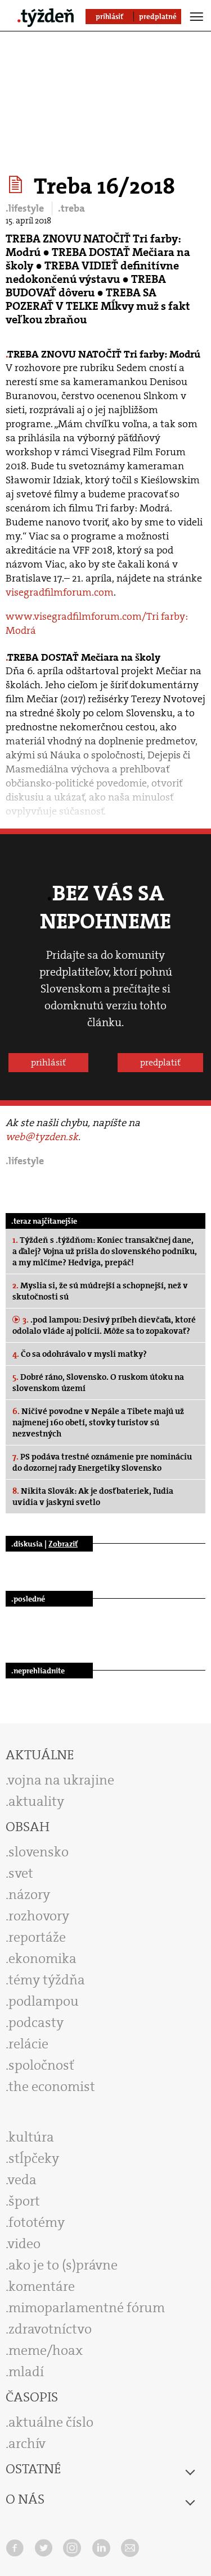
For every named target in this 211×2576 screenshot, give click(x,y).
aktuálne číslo (51, 2422)
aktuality (36, 1801)
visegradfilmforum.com (60, 592)
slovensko (39, 1852)
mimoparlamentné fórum (87, 2308)
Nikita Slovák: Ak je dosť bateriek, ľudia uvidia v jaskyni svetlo (93, 1497)
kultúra (31, 2137)
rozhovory (39, 1916)
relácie (28, 2044)
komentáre (42, 2286)
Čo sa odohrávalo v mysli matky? (80, 1354)
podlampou (44, 2001)
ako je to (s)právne (63, 2265)
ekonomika (42, 1959)
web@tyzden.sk (42, 1137)
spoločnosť (41, 2065)
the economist (52, 2087)
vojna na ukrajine (61, 1780)
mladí (26, 2372)
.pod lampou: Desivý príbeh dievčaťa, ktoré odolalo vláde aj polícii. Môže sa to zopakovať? (104, 1325)
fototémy (37, 2222)
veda (22, 2180)
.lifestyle (26, 208)
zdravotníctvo (50, 2329)
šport (24, 2201)
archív (27, 2444)
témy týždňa (47, 1980)
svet (21, 1873)
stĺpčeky (34, 2158)
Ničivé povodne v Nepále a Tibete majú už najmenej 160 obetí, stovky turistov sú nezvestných (98, 1422)
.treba (71, 208)
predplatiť (160, 1062)
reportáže (37, 1937)
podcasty (36, 2023)
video (24, 2244)
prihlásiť (48, 1062)
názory (29, 1895)
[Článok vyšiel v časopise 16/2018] (17, 185)
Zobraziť (63, 1544)
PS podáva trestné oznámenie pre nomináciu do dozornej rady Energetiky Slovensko (102, 1462)
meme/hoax (46, 2350)
